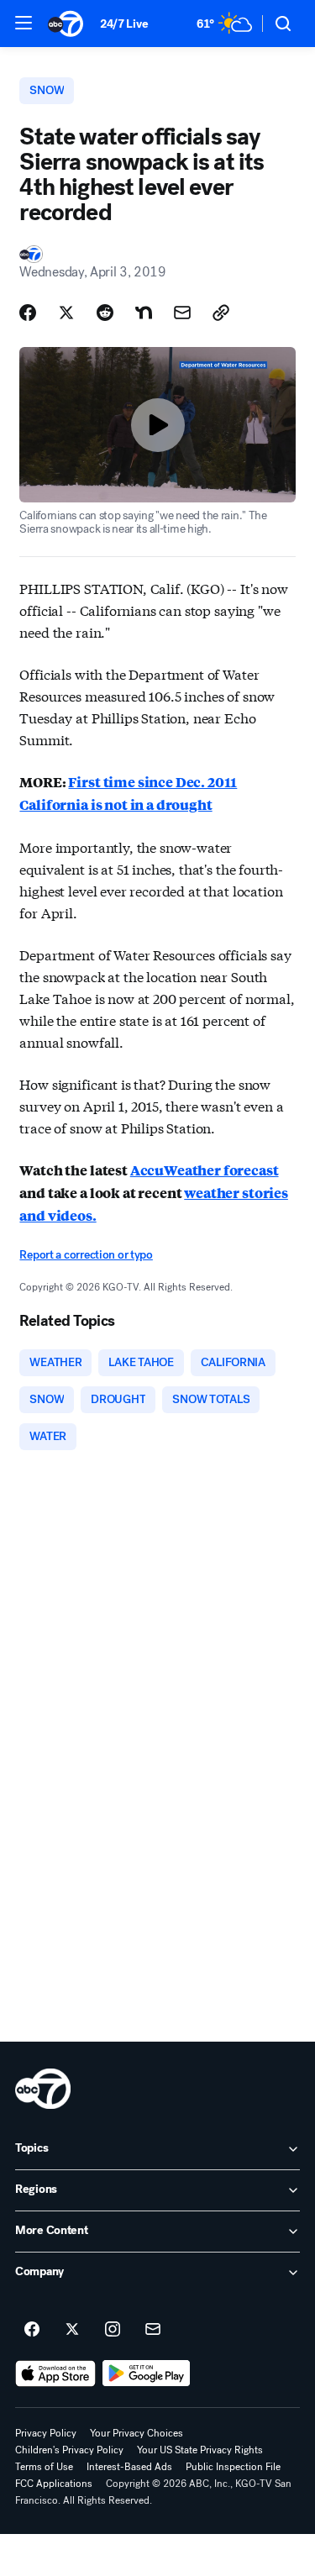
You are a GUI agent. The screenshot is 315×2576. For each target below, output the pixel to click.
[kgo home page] (43, 2089)
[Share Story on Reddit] (105, 313)
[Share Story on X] (66, 313)
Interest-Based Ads (129, 2467)
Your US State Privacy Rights (200, 2450)
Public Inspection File (233, 2467)
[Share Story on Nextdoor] (144, 313)
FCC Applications (54, 2484)
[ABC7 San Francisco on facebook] (32, 2330)
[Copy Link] (221, 313)
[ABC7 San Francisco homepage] (66, 24)
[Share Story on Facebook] (28, 313)
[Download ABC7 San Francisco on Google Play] (147, 2374)
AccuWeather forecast (205, 1170)
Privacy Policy (46, 2433)
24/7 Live (124, 24)
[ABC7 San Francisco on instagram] (113, 2330)
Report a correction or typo (86, 1255)
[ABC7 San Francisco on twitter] (72, 2330)
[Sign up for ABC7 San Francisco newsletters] (153, 2330)
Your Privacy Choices (136, 2433)
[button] (24, 23)
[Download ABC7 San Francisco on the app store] (55, 2374)
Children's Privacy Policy (69, 2450)
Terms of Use (44, 2467)
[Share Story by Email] (182, 313)
